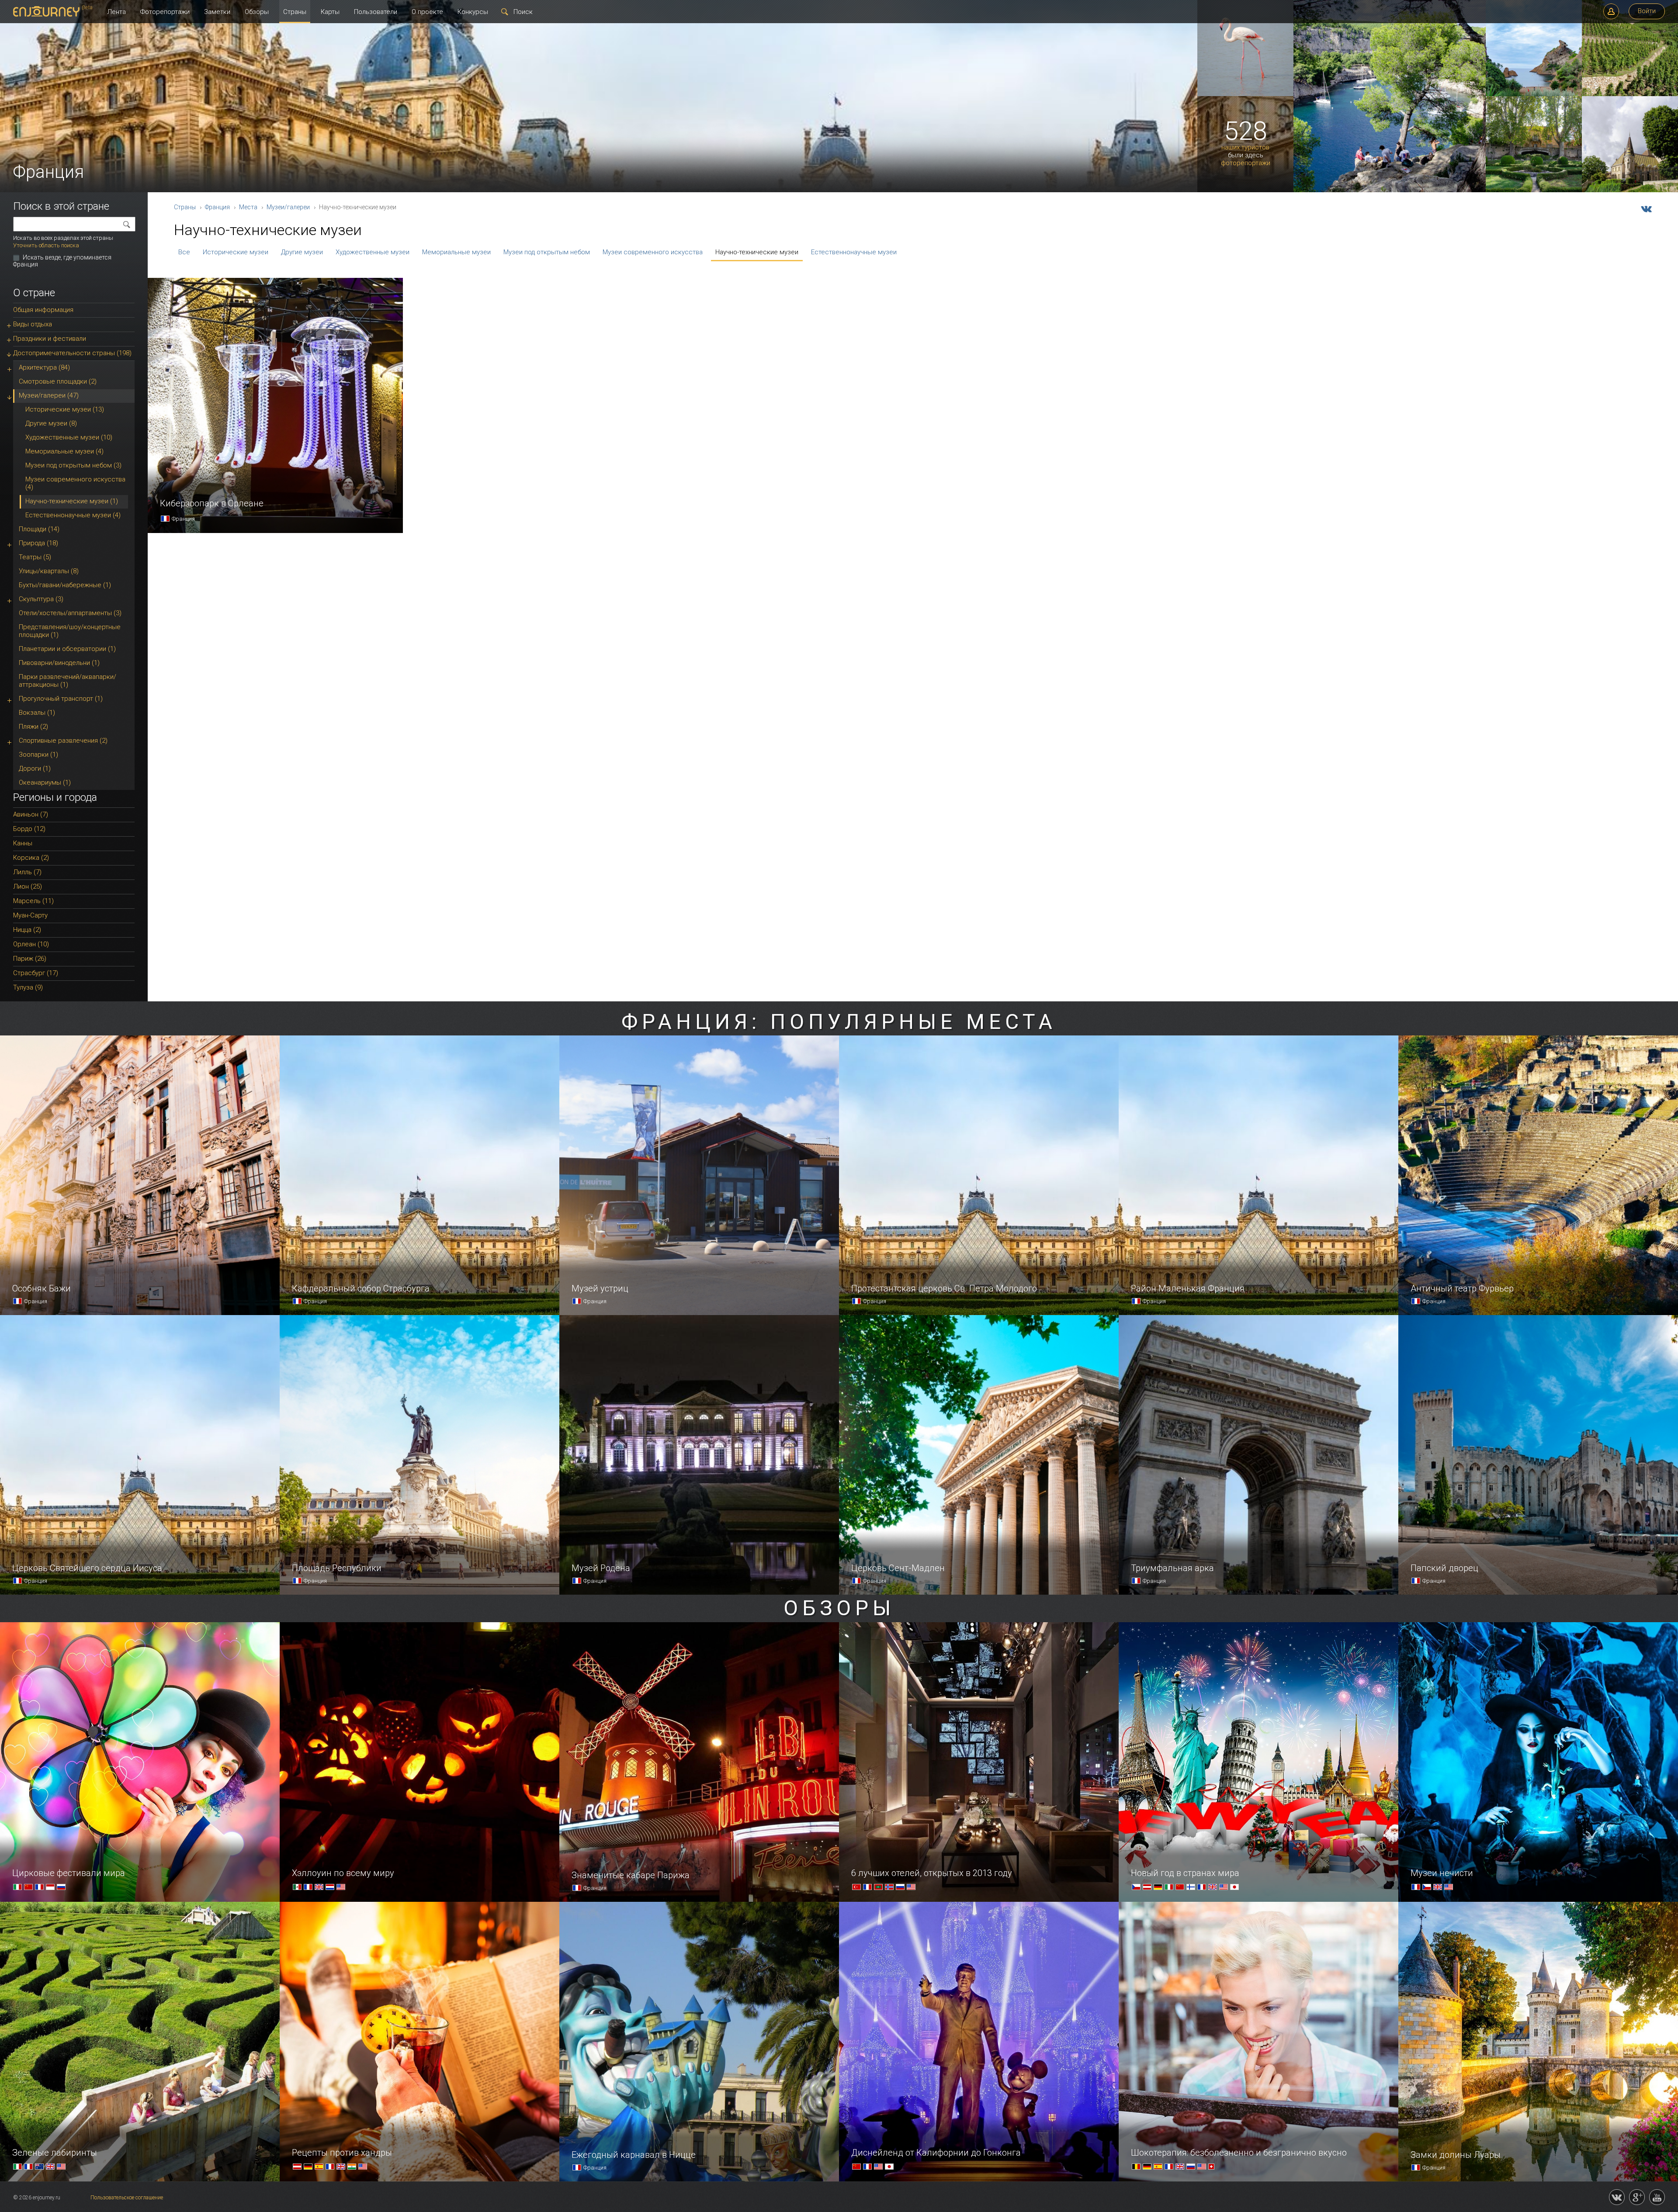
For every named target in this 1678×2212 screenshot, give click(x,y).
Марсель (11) (33, 901)
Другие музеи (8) (51, 423)
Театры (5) (35, 557)
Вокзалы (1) (37, 713)
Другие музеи (302, 252)
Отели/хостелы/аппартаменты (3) (70, 613)
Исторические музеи (236, 252)
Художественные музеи (373, 252)
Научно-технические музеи (757, 252)
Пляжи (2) (33, 727)
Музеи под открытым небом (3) (73, 465)
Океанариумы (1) (45, 782)
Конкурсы (473, 12)
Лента (116, 12)
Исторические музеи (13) (65, 409)
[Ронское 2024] (1630, 94)
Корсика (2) (31, 858)
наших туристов (1245, 147)
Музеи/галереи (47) (49, 395)
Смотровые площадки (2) (58, 381)
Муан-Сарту (30, 915)
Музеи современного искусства (653, 252)
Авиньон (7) (31, 814)
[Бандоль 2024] (1534, 94)
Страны (295, 12)
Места (248, 207)
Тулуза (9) (28, 987)
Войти (1647, 11)
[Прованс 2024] (1534, 190)
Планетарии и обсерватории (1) (67, 649)
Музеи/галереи (288, 207)
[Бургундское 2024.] (1630, 190)
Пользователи (376, 12)
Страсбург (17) (36, 973)
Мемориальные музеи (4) (64, 451)
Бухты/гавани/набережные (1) (65, 585)
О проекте (427, 12)
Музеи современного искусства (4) (75, 483)
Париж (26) (30, 959)
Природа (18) (38, 543)
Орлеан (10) (31, 944)
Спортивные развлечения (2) (63, 741)
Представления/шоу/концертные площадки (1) (70, 631)
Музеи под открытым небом (547, 252)
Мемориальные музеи (456, 252)
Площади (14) (39, 529)
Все (184, 252)
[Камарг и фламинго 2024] (1245, 94)
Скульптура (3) (41, 599)
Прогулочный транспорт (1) (61, 699)
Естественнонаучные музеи (854, 252)
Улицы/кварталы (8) (49, 571)
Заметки (217, 12)
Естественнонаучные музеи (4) (73, 515)
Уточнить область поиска (46, 245)
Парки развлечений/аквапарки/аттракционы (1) (68, 681)
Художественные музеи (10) (69, 437)
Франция (217, 207)
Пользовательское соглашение (127, 2198)
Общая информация (43, 310)
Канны (23, 843)
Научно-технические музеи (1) (72, 501)
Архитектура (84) (44, 367)
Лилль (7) (27, 872)
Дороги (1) (35, 768)
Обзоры (257, 12)
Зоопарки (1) (38, 755)
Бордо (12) (29, 829)
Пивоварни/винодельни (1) (59, 663)
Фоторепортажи (165, 12)
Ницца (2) (27, 930)
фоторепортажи (1246, 163)
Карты (330, 12)
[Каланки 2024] (1390, 190)
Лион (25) (28, 886)
